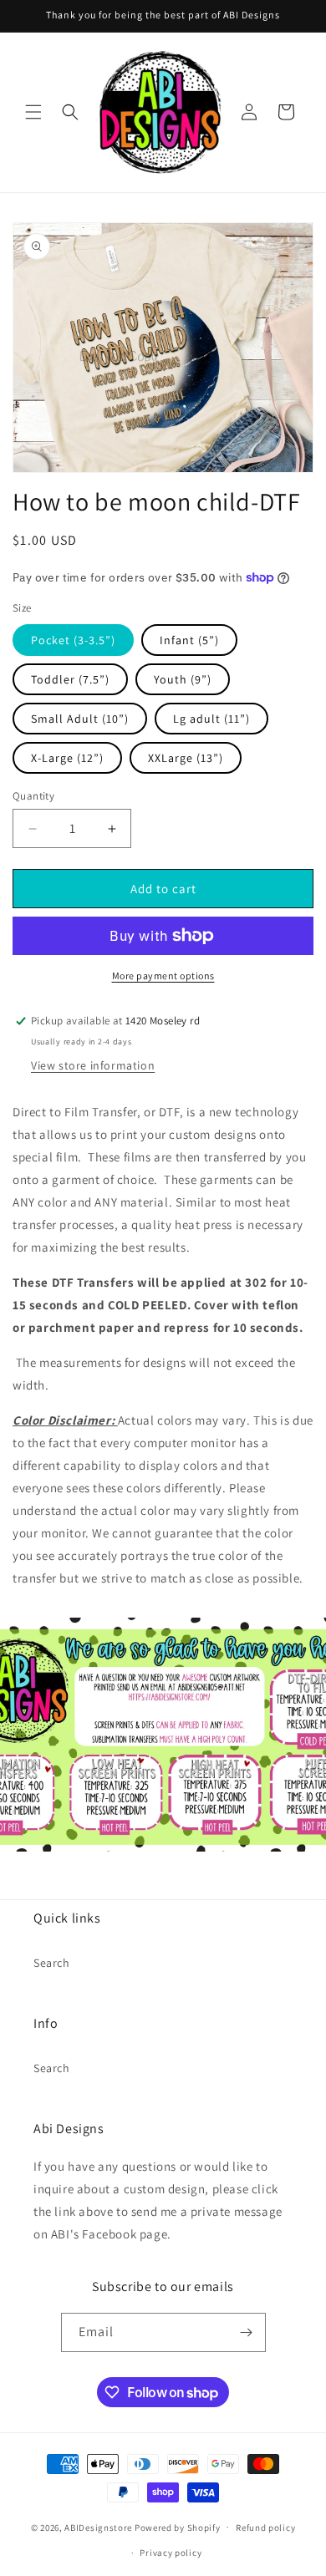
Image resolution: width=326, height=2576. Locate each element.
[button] (33, 112)
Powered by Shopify (178, 2527)
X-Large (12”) (67, 758)
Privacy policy (171, 2553)
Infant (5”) (189, 640)
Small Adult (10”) (80, 719)
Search (52, 1963)
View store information (93, 1065)
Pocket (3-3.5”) (73, 640)
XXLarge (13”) (186, 758)
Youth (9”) (183, 679)
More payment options (163, 976)
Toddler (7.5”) (70, 679)
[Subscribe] (247, 2332)
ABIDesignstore (98, 2527)
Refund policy (265, 2528)
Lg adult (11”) (211, 719)
